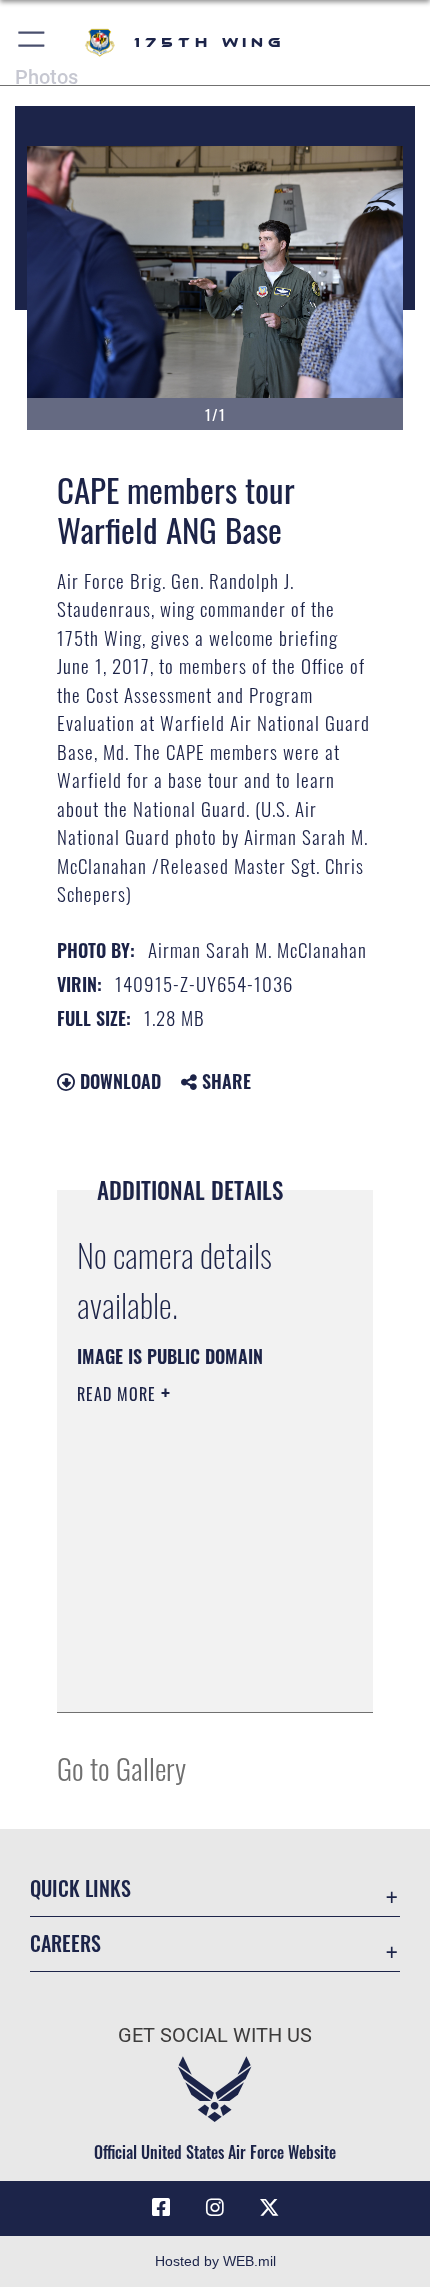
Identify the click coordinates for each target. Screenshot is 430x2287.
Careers (65, 1943)
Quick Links (80, 1888)
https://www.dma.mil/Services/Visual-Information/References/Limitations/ (198, 1675)
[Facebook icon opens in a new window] (161, 2208)
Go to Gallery (121, 1767)
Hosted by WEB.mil (215, 2261)
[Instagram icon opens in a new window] (215, 2208)
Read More (119, 1394)
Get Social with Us (215, 2035)
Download (118, 1081)
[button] (32, 42)
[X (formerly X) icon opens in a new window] (269, 2208)
